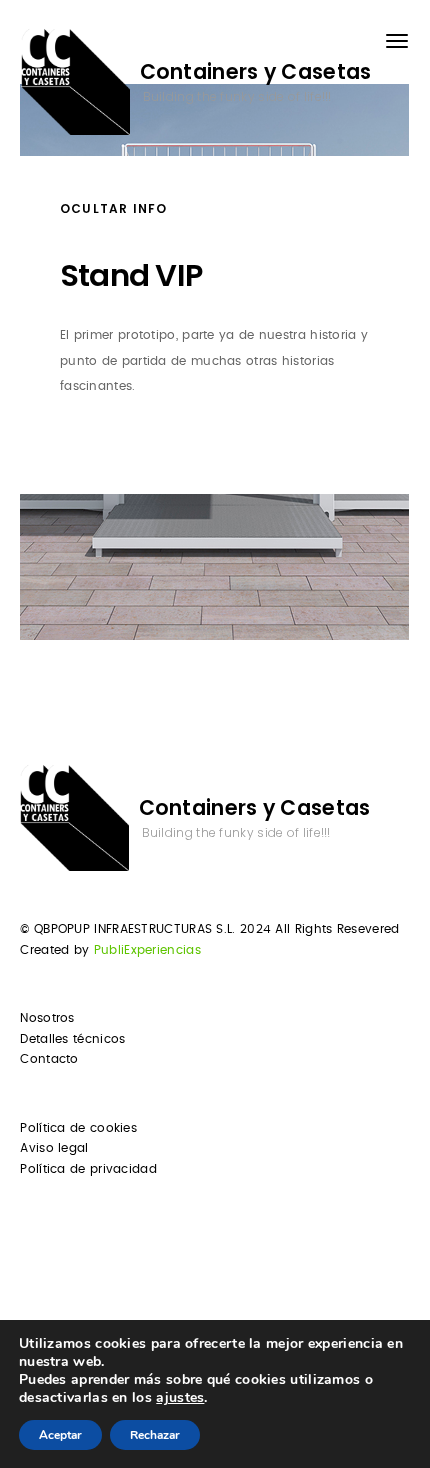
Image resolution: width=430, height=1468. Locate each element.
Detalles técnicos (72, 1039)
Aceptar (60, 1435)
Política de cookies (78, 1128)
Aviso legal (54, 1148)
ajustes (180, 1398)
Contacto (49, 1059)
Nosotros (47, 1018)
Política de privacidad (88, 1169)
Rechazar (155, 1435)
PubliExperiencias (147, 950)
